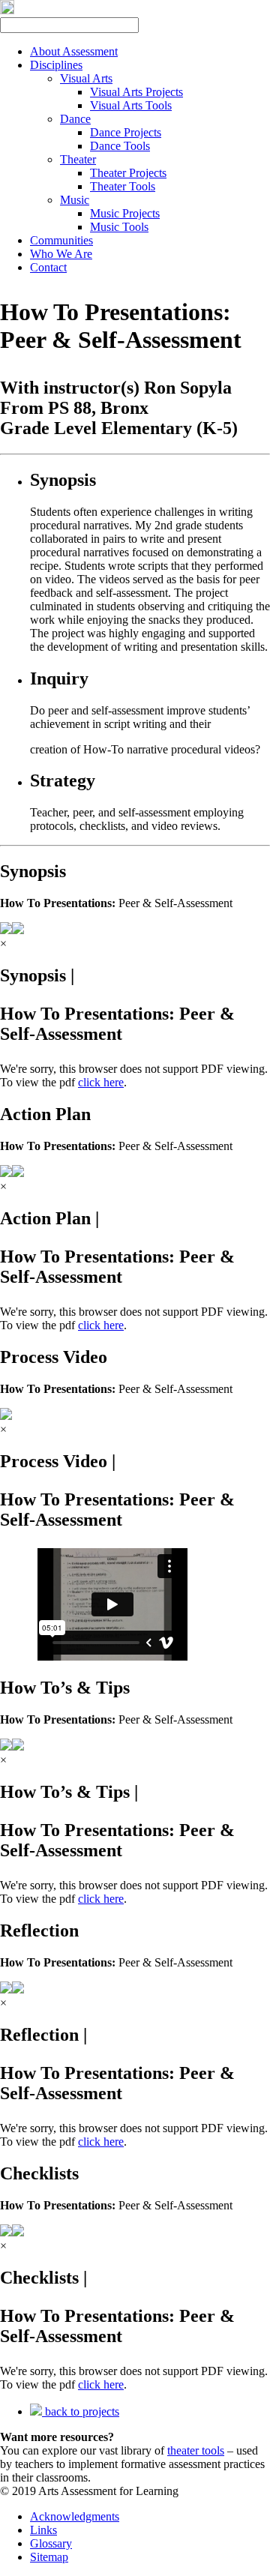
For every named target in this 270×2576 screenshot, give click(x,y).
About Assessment (74, 51)
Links (43, 2530)
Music (75, 200)
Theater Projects (128, 173)
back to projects (81, 2411)
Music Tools (119, 227)
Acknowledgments (75, 2516)
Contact (48, 267)
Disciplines (56, 65)
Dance (75, 119)
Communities (61, 240)
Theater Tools (123, 186)
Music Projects (125, 213)
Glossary (51, 2543)
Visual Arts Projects (136, 92)
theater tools (196, 2450)
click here (101, 1082)
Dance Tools (120, 146)
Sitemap (49, 2557)
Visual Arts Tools (131, 105)
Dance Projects (126, 132)
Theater (78, 159)
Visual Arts (86, 78)
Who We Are (61, 254)
